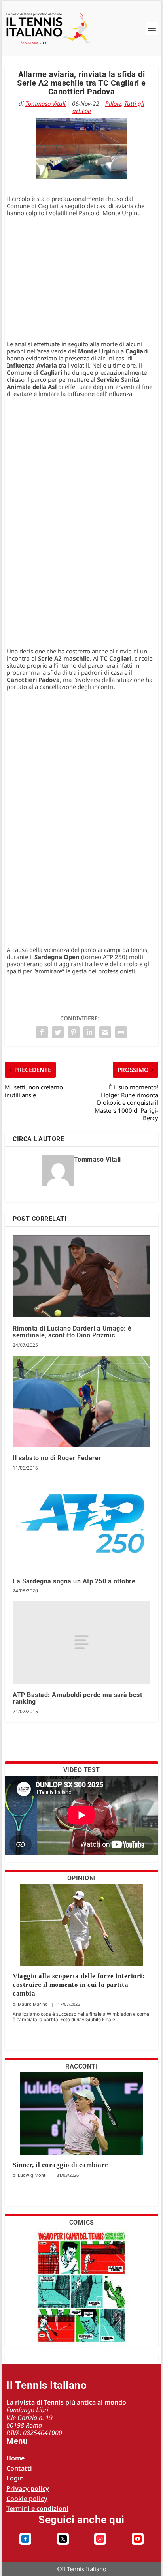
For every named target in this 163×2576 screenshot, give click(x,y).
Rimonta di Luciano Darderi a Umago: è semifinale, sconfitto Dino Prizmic (72, 1332)
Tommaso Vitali (45, 103)
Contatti (19, 2468)
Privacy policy (28, 2488)
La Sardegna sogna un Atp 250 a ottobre (74, 1581)
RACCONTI (81, 2066)
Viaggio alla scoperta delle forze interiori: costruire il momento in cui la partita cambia (79, 1985)
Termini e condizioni (37, 2508)
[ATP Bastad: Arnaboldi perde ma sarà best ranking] (81, 1642)
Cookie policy (27, 2499)
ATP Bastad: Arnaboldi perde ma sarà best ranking (77, 1698)
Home (15, 2458)
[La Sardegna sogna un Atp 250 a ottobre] (81, 1524)
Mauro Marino (33, 2004)
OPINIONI (82, 1878)
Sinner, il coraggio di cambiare (61, 2165)
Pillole (113, 103)
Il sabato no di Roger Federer (57, 1458)
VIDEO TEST (82, 1770)
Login (15, 2478)
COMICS (82, 2222)
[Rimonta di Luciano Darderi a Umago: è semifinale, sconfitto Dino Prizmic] (81, 1276)
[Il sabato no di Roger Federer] (81, 1401)
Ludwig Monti (32, 2175)
